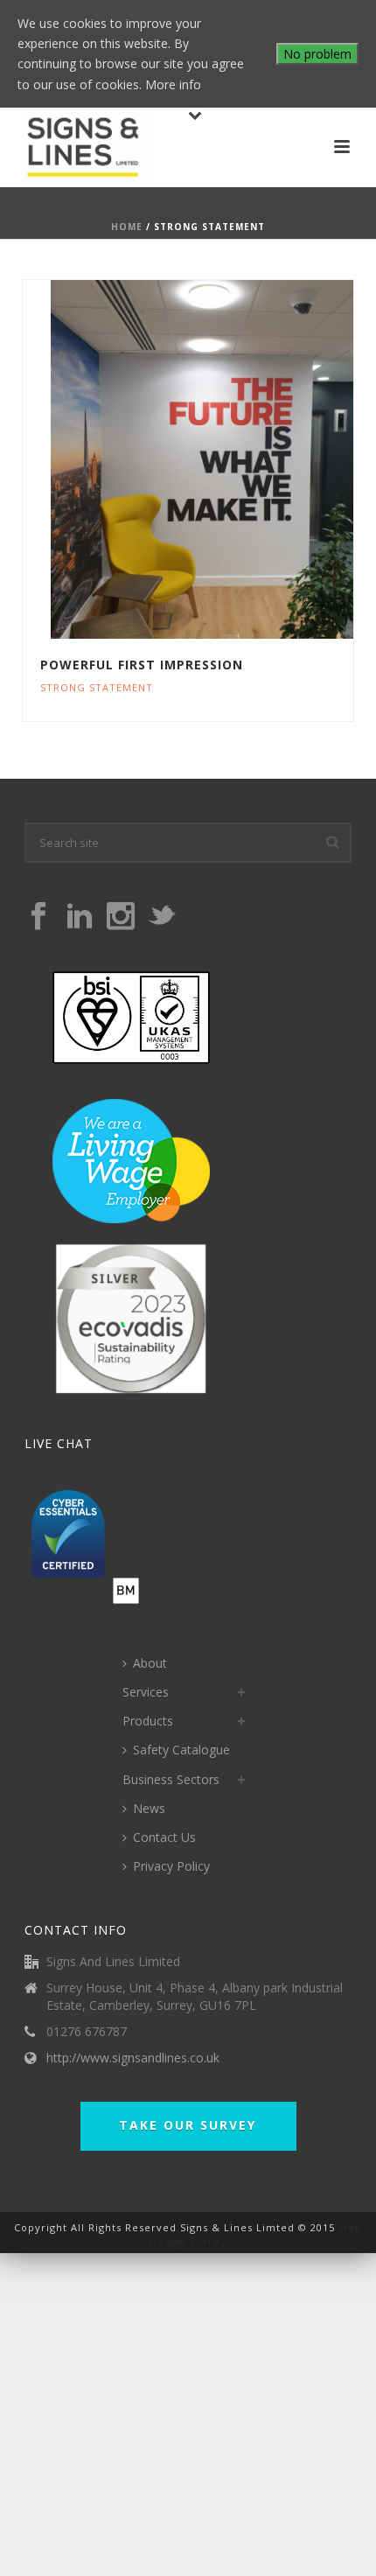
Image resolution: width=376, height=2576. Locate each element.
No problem (317, 54)
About (150, 1663)
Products (148, 1721)
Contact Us (164, 1837)
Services (146, 1692)
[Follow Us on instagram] (121, 917)
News (149, 1808)
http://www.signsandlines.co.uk (133, 2058)
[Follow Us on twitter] (162, 917)
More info (173, 84)
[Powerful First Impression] (226, 459)
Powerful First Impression (142, 665)
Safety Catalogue (181, 1750)
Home (127, 227)
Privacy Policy (171, 1866)
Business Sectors (171, 1779)
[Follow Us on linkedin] (80, 917)
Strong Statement (97, 687)
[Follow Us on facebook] (38, 917)
